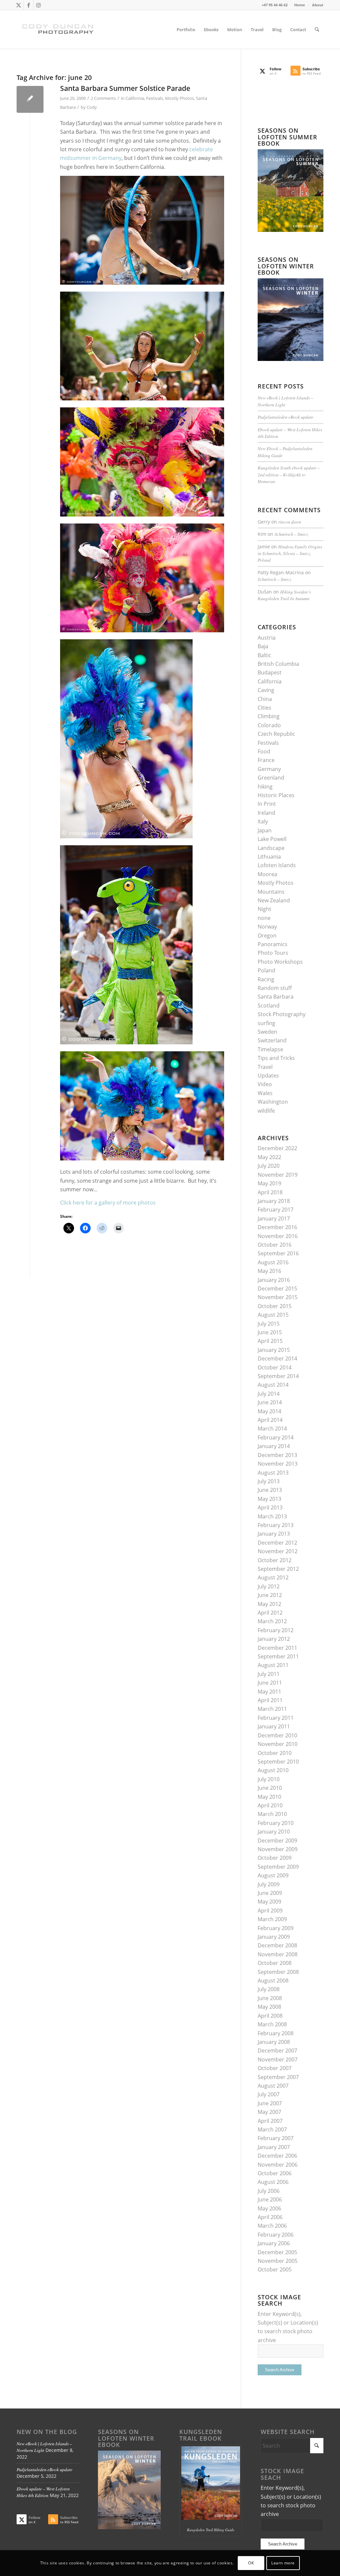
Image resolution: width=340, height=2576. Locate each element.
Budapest (270, 672)
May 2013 (269, 1499)
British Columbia (278, 664)
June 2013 (270, 1490)
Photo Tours (273, 953)
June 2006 (270, 2199)
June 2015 (270, 1332)
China (265, 699)
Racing (266, 979)
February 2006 (276, 2235)
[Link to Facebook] (28, 5)
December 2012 (277, 1543)
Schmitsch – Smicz (291, 534)
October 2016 (275, 1245)
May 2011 (269, 1692)
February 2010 (276, 1823)
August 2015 (273, 1315)
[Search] (317, 30)
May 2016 (269, 1271)
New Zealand (274, 900)
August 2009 (273, 1875)
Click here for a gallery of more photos (108, 1203)
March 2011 (272, 1709)
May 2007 (269, 2112)
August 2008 (273, 1981)
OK (251, 2563)
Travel (265, 1067)
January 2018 (274, 1201)
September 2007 (278, 2077)
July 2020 (269, 1166)
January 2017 (274, 1218)
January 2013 (274, 1534)
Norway (267, 927)
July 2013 (269, 1481)
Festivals (155, 98)
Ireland (266, 813)
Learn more (283, 2563)
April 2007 (270, 2121)
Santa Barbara (276, 997)
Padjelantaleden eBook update (286, 417)
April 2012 (270, 1613)
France (266, 760)
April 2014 (270, 1420)
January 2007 (274, 2147)
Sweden (267, 1032)
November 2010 (278, 1744)
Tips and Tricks (276, 1058)
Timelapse (270, 1049)
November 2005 (278, 2261)
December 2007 (277, 2051)
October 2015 (275, 1306)
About (318, 5)
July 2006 (269, 2191)
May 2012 (269, 1604)
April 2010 (270, 1805)
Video (265, 1084)
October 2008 (275, 1963)
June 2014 (270, 1402)
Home (300, 5)
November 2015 (278, 1297)
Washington (273, 1102)
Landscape (271, 848)
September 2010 (278, 1762)
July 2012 (269, 1586)
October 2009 (275, 1858)
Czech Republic (276, 734)
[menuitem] (300, 5)
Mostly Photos (179, 98)
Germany (269, 769)
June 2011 (270, 1683)
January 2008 (274, 2042)
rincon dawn (290, 522)
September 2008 (278, 1972)
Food (264, 751)
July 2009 (269, 1884)
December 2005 (277, 2252)
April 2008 (270, 2016)
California (135, 98)
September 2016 (278, 1253)
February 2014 (276, 1437)
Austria (267, 638)
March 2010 (272, 1814)
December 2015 (277, 1288)
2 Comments (103, 98)
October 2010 (275, 1753)
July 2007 (269, 2094)
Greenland (271, 778)
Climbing (269, 716)
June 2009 (270, 1893)
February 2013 (276, 1525)
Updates (268, 1076)
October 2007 (275, 2068)
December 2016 (277, 1227)
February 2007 (276, 2138)
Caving (266, 690)
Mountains (271, 892)
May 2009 (269, 1902)
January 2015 (274, 1350)
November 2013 (278, 1464)
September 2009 (278, 1867)
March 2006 (272, 2226)
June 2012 (270, 1595)
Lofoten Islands (277, 865)
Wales (265, 1093)
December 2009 (277, 1841)
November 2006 (278, 2165)
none (264, 918)
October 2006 (275, 2173)
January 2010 (274, 1832)
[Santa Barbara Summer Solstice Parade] (30, 99)
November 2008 (278, 1954)
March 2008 (272, 2024)
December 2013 (277, 1455)
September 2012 (278, 1569)
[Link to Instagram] (39, 5)
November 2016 (278, 1236)
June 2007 (270, 2103)
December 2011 (277, 1648)
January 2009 (274, 1937)
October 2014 (275, 1367)
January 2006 (274, 2243)
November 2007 (278, 2059)
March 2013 (272, 1516)
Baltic (264, 655)
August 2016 (273, 1262)
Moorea (267, 874)
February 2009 (276, 1928)
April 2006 (270, 2217)
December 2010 (277, 1735)
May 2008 (269, 2007)
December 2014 (277, 1358)
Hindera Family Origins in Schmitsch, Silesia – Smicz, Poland (290, 553)
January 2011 (274, 1726)
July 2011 (269, 1674)
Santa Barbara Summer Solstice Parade (125, 88)
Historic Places (276, 795)
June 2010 (270, 1788)
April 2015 (270, 1341)
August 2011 (273, 1665)
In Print (267, 804)
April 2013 (270, 1507)
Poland (266, 970)
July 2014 (269, 1394)
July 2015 (269, 1324)
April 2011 (270, 1700)
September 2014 (278, 1376)
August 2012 (273, 1577)
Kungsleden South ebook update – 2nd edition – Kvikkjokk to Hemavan (289, 474)
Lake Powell (272, 839)
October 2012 (275, 1560)
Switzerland (272, 1040)
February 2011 (276, 1718)
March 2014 (272, 1428)
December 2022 (277, 1148)
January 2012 (274, 1639)
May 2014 (269, 1411)
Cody (92, 107)
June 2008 (270, 1998)
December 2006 (277, 2156)
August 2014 (273, 1385)
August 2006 (273, 2182)
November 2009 (278, 1849)
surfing (266, 1023)
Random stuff (275, 988)
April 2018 (270, 1192)
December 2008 (277, 1945)
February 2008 (276, 2033)
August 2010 (273, 1770)
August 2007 (273, 2086)
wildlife (266, 1111)
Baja (263, 646)
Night (264, 909)
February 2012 (276, 1630)
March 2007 (272, 2129)
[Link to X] (18, 5)
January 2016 (274, 1280)
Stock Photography (282, 1014)
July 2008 (269, 1989)
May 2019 (269, 1183)
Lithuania (269, 857)
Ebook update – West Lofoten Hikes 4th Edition (43, 2492)
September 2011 (278, 1656)
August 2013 (273, 1473)
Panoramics (273, 944)
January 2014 (274, 1446)
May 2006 (269, 2208)
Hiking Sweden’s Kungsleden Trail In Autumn (284, 595)
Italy (263, 821)
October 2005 (275, 2269)
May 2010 (269, 1797)
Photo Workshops (280, 962)
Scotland (269, 1006)
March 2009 (272, 1919)
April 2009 (270, 1911)
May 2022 (269, 1157)
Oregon (267, 936)
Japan (265, 830)
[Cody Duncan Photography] (59, 30)
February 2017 (276, 1210)
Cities (264, 708)
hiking (265, 787)
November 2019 (278, 1175)
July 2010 (269, 1779)
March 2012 (272, 1621)
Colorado (269, 725)
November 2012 (278, 1551)
